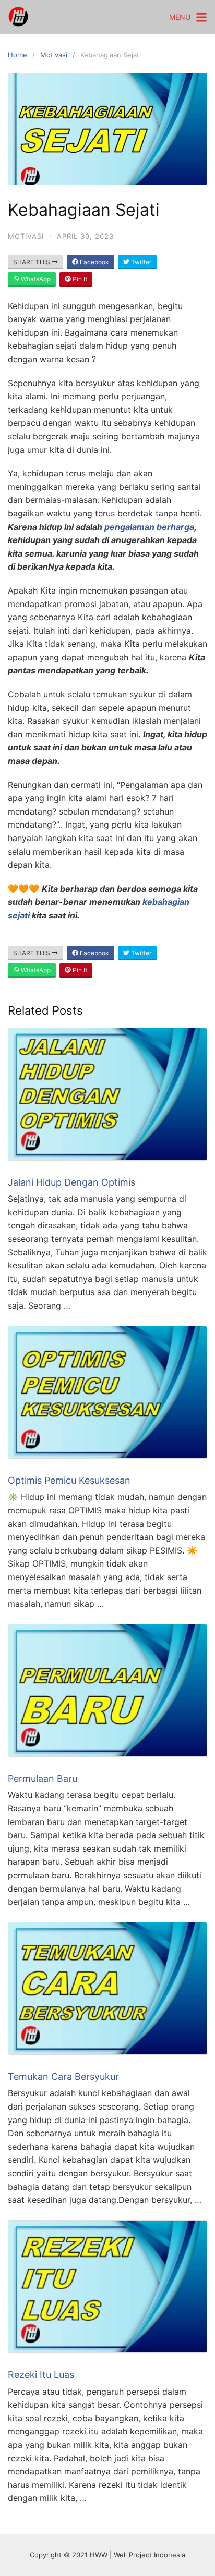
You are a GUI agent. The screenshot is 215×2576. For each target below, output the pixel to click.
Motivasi (54, 55)
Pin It (79, 279)
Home (17, 55)
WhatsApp (35, 279)
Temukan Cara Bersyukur (63, 2076)
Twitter (140, 262)
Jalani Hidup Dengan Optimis (71, 1182)
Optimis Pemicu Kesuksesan (69, 1480)
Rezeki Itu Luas (41, 2375)
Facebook (94, 262)
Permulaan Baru (43, 1778)
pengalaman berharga (149, 527)
